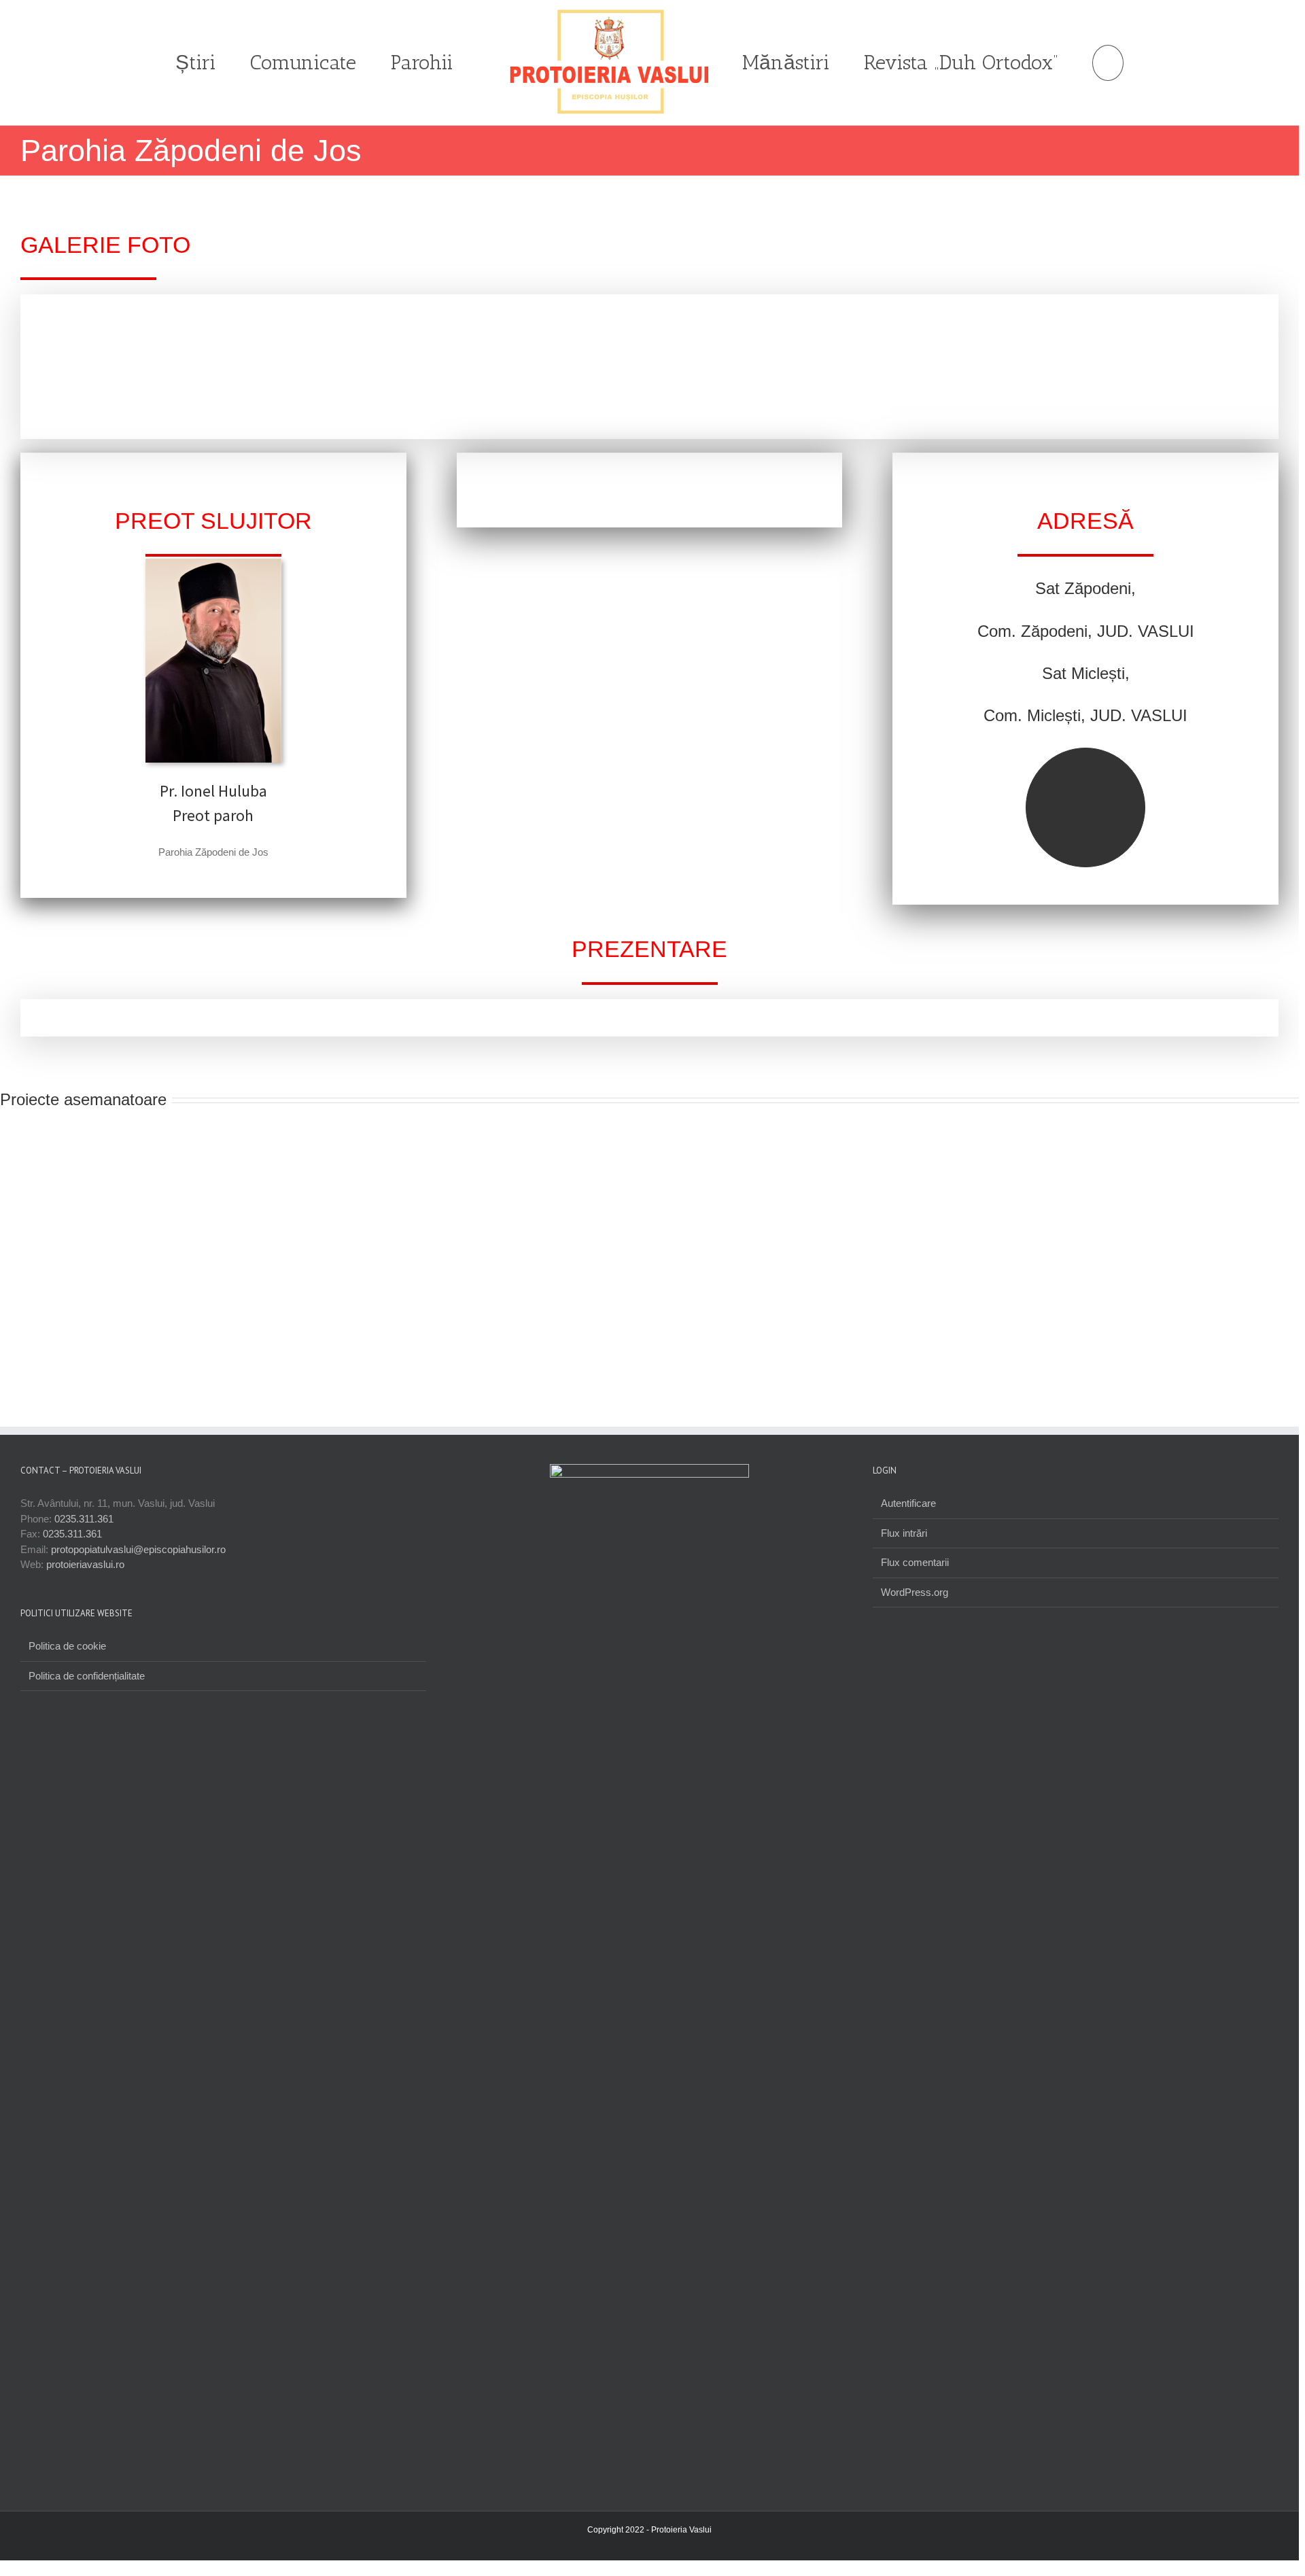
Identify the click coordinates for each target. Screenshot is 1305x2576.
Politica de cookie (67, 1646)
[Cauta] (1107, 63)
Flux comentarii (915, 1562)
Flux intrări (904, 1533)
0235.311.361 (84, 1519)
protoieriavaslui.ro (85, 1564)
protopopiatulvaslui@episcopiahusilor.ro (138, 1549)
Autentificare (908, 1503)
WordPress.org (915, 1592)
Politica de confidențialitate (87, 1676)
